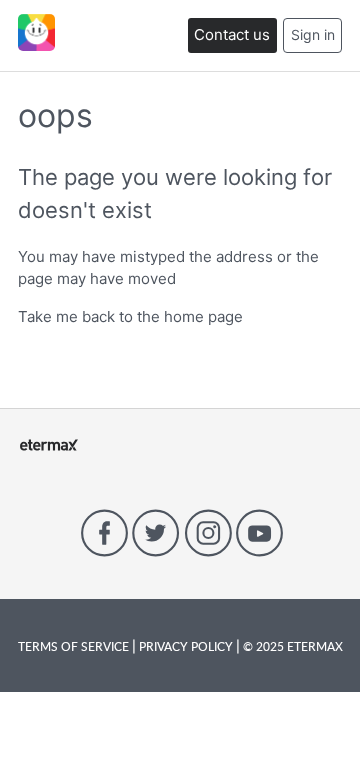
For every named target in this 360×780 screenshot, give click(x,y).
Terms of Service (75, 646)
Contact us (232, 34)
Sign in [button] (313, 34)
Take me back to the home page (130, 316)
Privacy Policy (186, 646)
